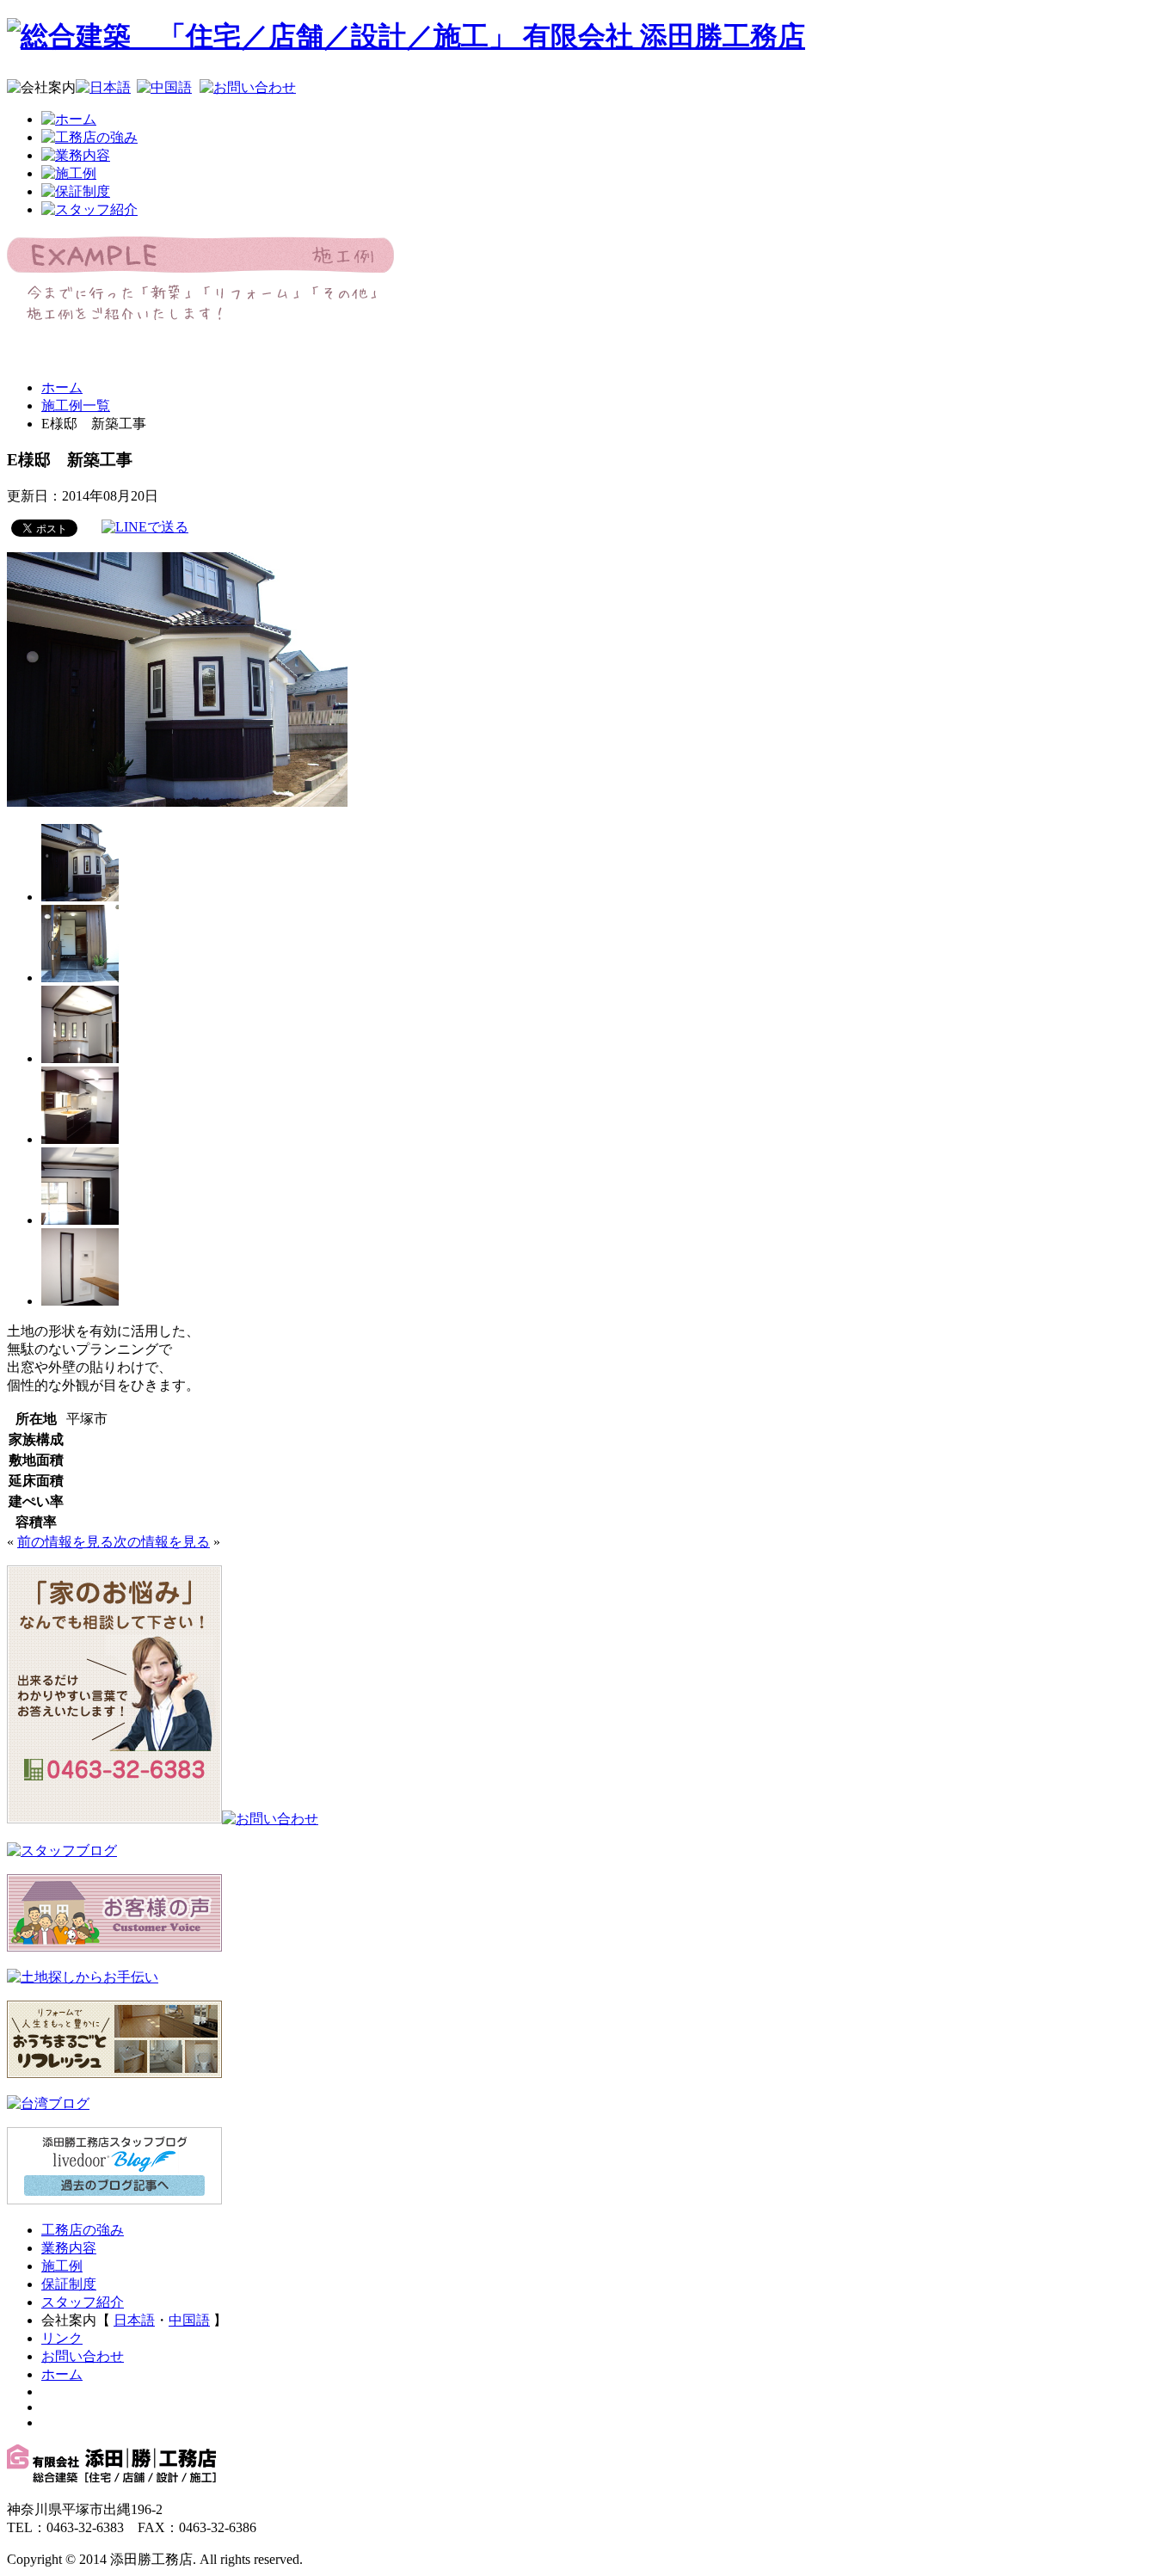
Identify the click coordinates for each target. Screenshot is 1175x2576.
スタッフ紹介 (83, 2302)
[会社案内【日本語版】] (103, 87)
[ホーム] (69, 119)
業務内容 (69, 2248)
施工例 (62, 2266)
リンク (62, 2338)
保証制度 (69, 2284)
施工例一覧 (76, 406)
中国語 (189, 2320)
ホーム (62, 387)
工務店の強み (83, 2230)
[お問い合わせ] (248, 87)
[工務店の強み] (89, 137)
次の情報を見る (162, 1542)
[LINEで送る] (145, 527)
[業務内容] (76, 155)
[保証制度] (76, 191)
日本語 (134, 2320)
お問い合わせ (83, 2356)
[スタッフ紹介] (89, 209)
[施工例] (69, 173)
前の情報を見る (65, 1542)
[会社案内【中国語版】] (164, 87)
